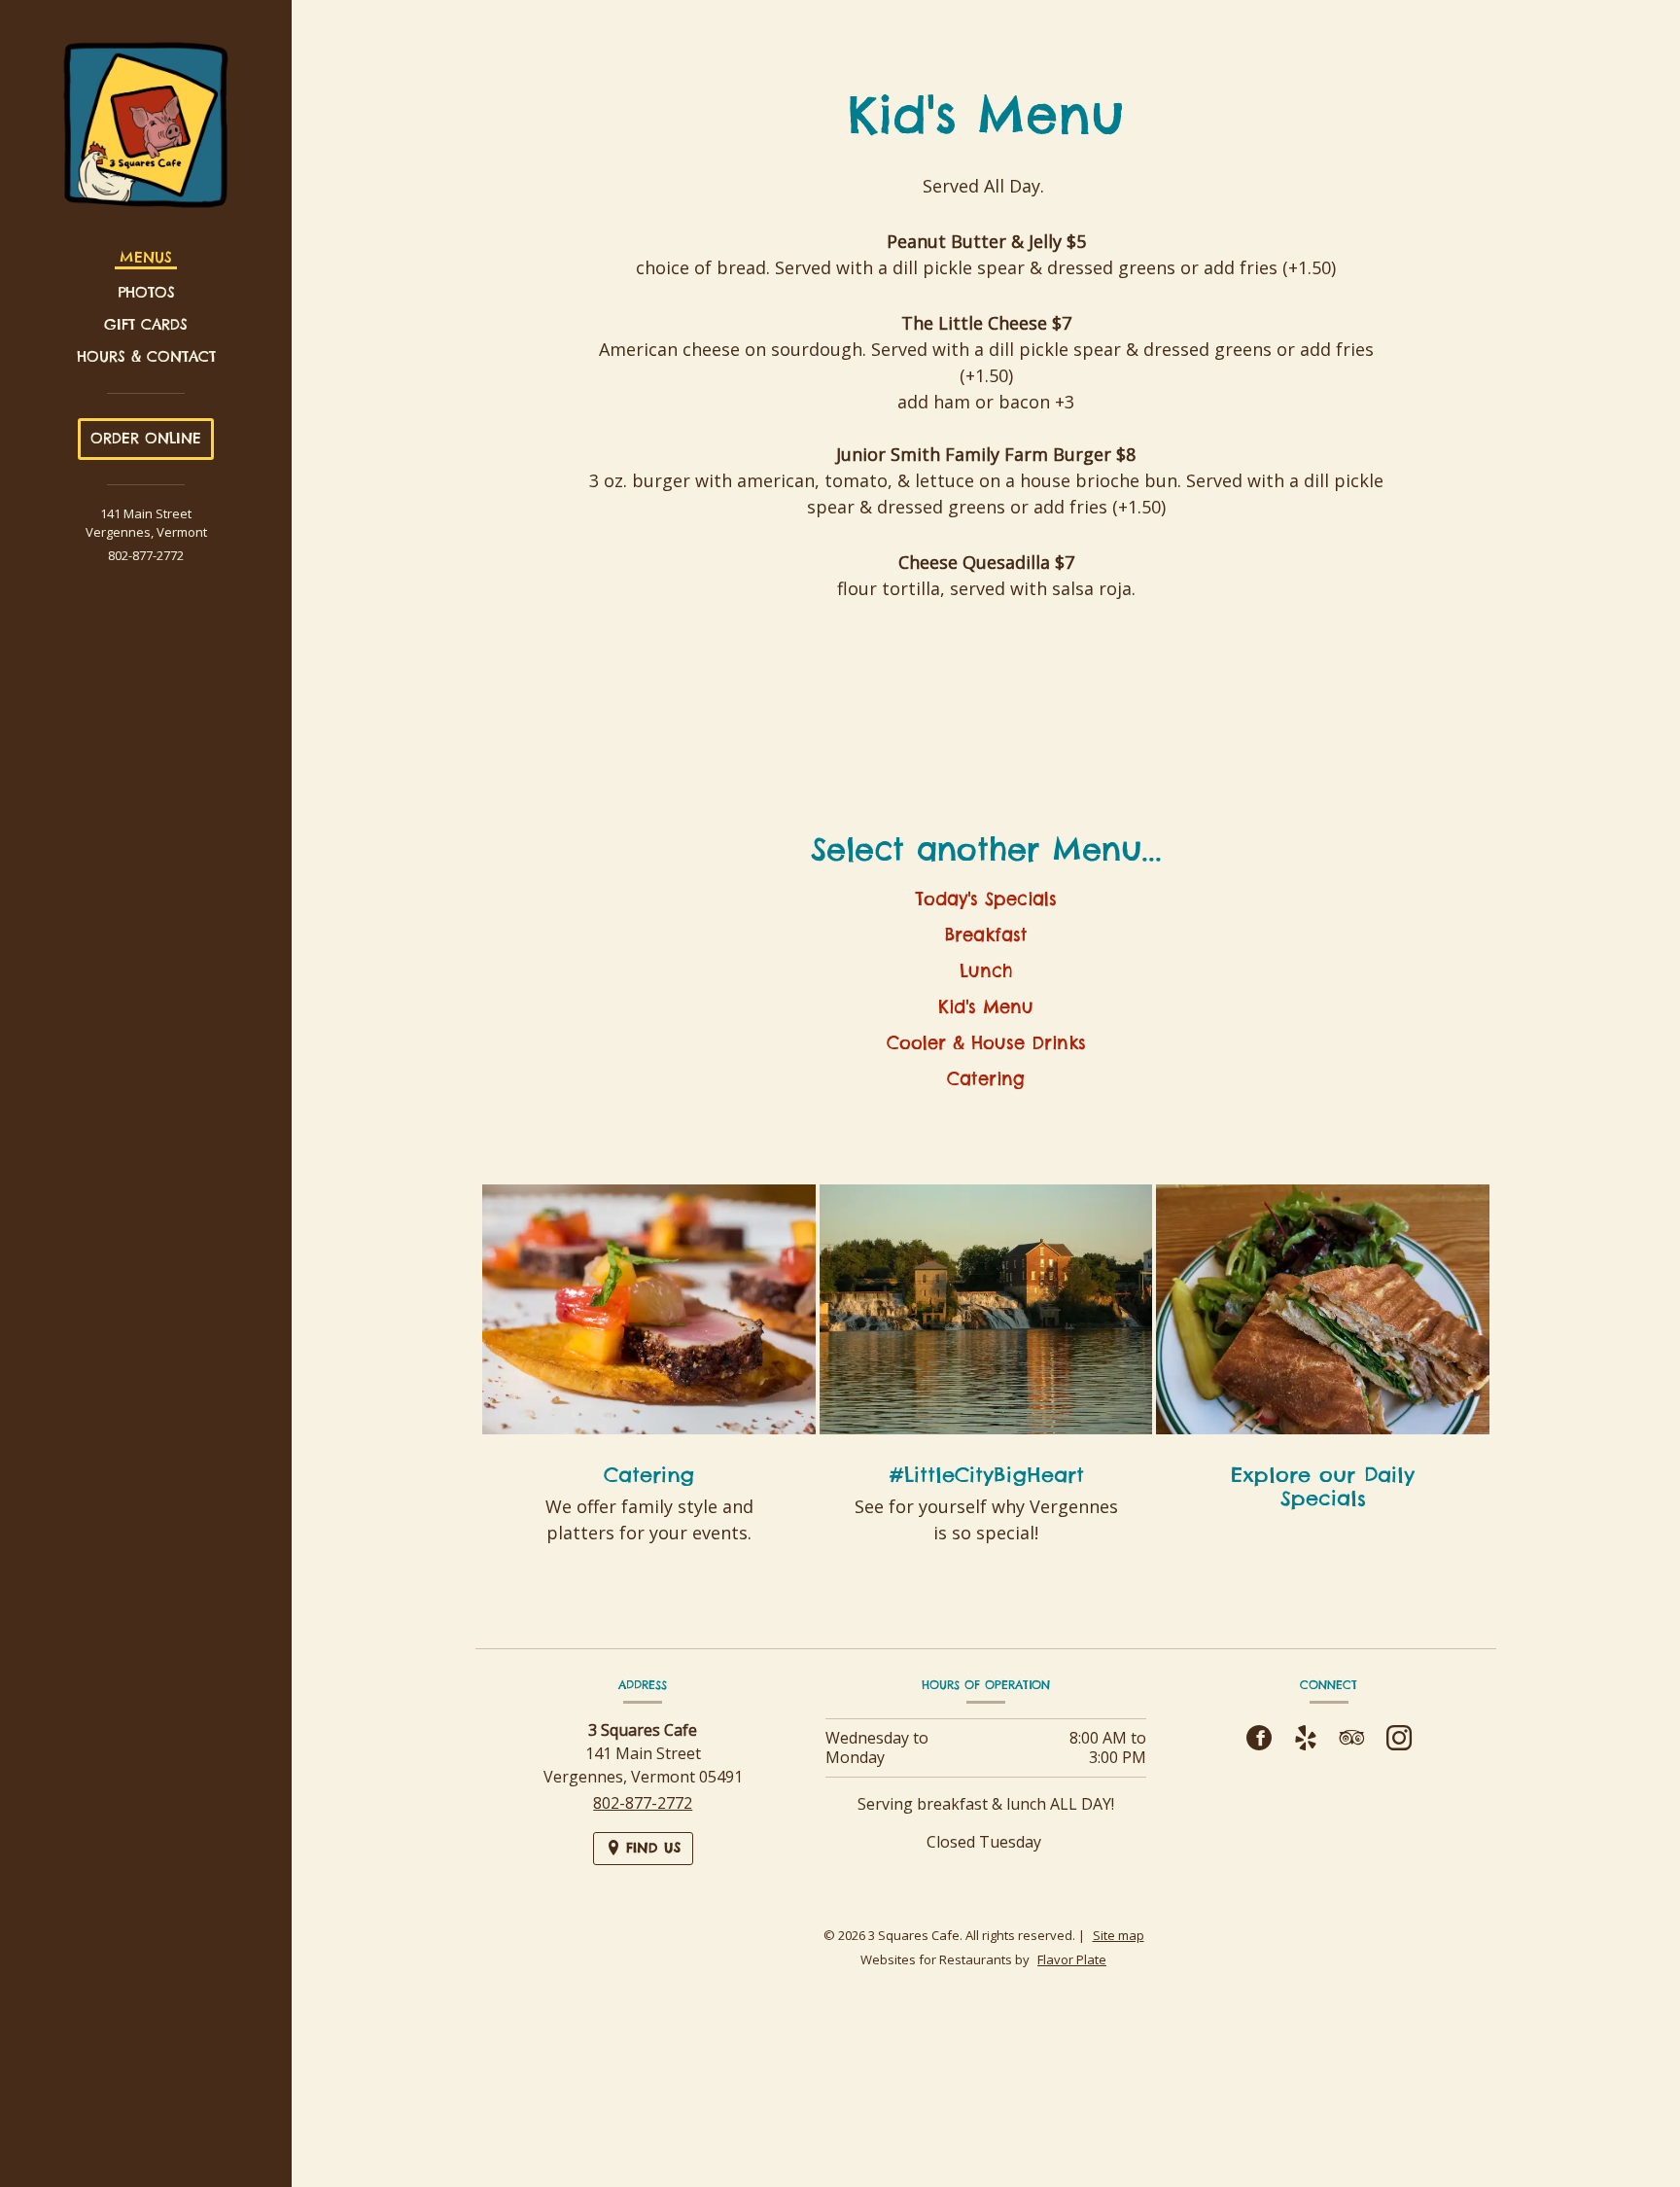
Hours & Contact (146, 356)
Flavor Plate (1072, 1959)
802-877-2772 (146, 555)
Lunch (986, 971)
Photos (146, 292)
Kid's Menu (986, 1007)
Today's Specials (986, 899)
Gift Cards (146, 324)
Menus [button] (146, 257)
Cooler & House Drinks (986, 1043)
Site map (1119, 1935)
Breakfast (986, 935)
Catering (986, 1079)
